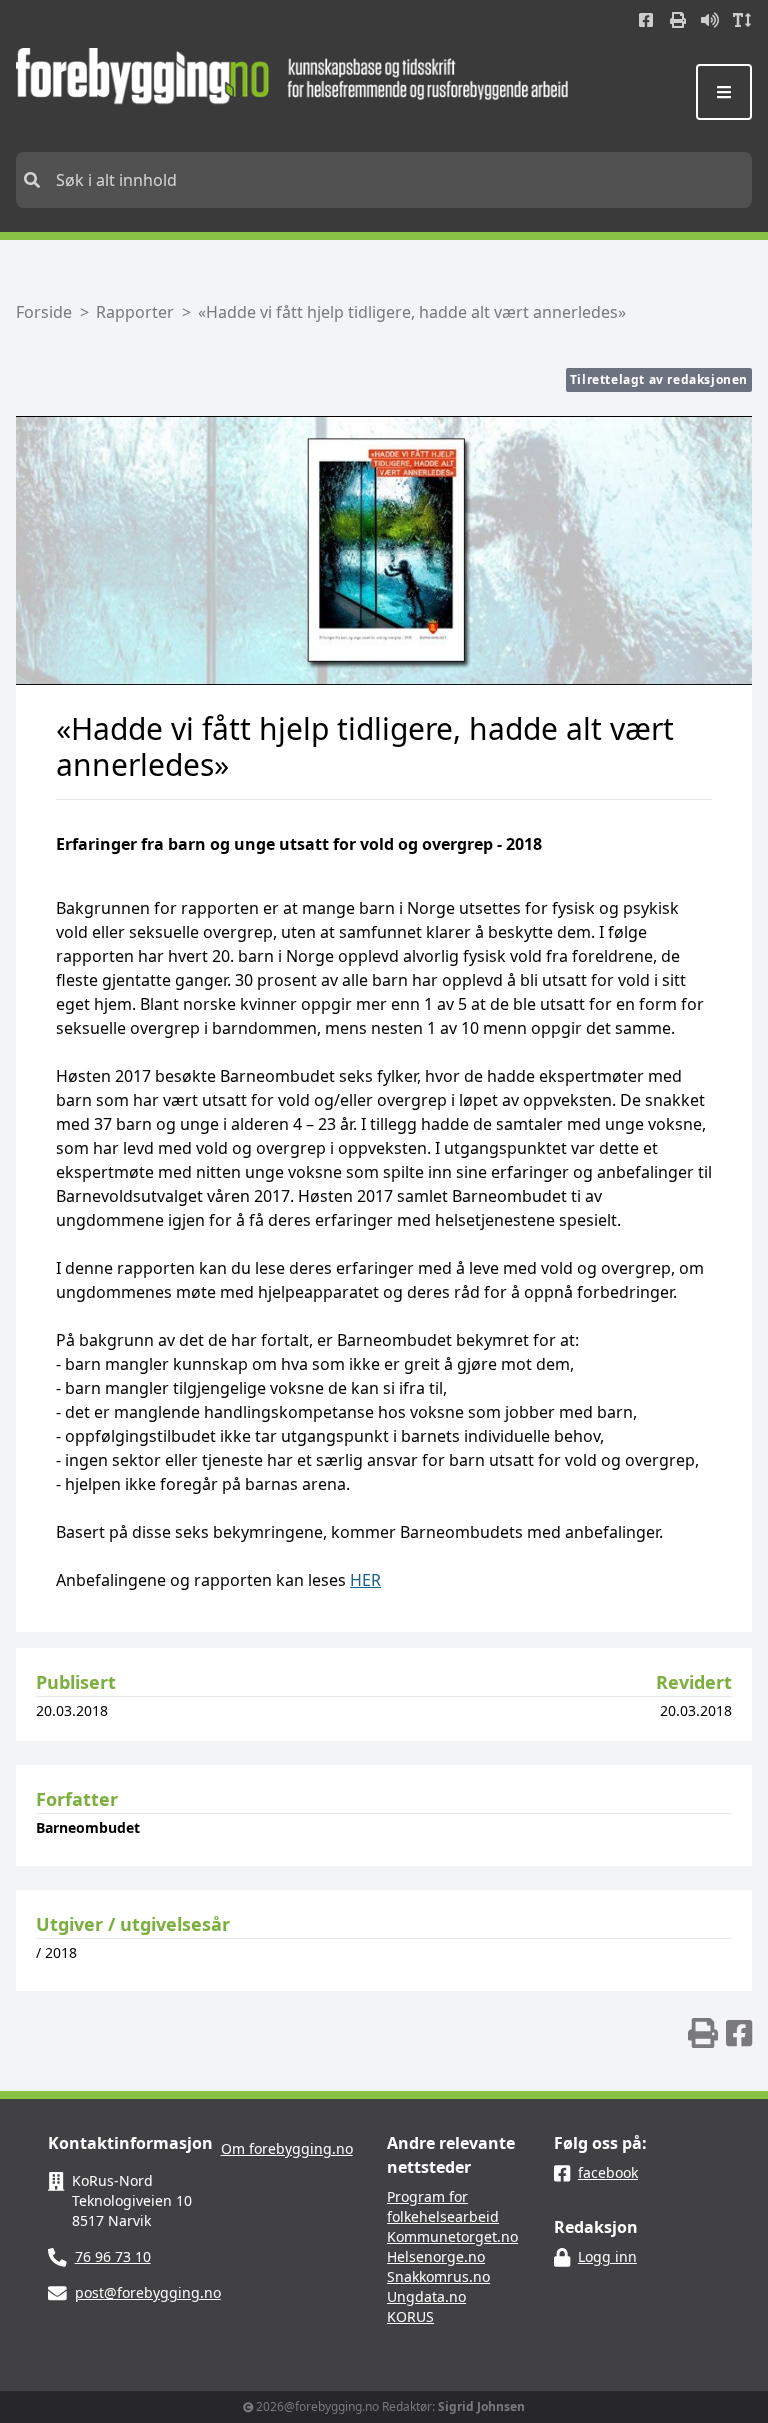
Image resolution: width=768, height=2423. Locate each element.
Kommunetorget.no (452, 2236)
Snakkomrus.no (438, 2276)
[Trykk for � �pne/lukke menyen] (724, 92)
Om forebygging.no (287, 2148)
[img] (703, 2033)
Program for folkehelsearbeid (443, 2206)
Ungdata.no (426, 2296)
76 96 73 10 (113, 2256)
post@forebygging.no (148, 2292)
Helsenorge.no (436, 2256)
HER (365, 1580)
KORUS (410, 2316)
